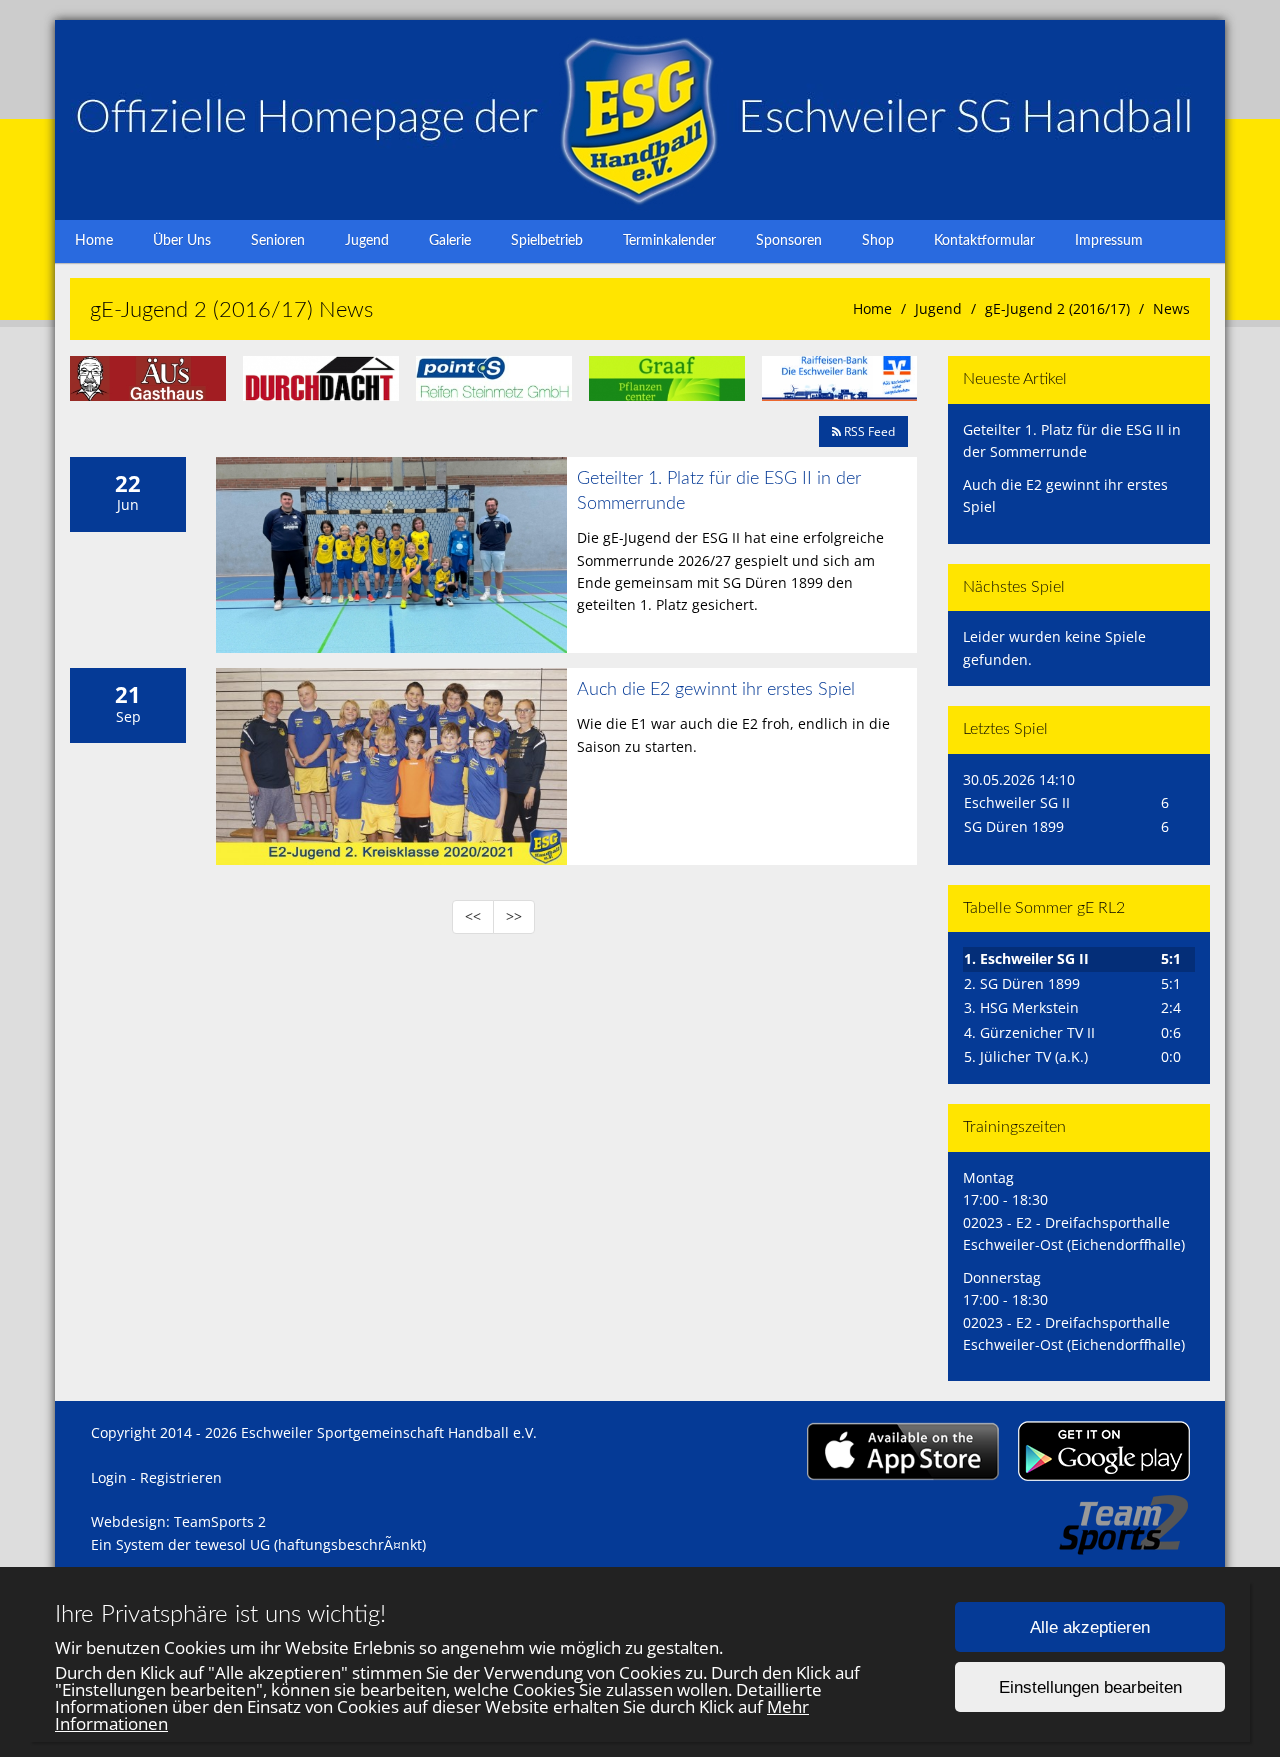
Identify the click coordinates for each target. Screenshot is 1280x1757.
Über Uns (182, 241)
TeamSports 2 (220, 1521)
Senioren (278, 241)
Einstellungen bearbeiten (1090, 1687)
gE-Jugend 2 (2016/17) (1057, 308)
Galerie (450, 241)
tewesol (220, 1544)
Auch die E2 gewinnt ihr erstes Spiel (716, 690)
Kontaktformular (984, 241)
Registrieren (181, 1477)
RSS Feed (868, 431)
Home (94, 241)
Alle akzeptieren (1090, 1627)
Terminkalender (669, 241)
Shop (878, 241)
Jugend (367, 241)
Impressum (1109, 241)
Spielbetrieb (547, 241)
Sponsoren (789, 241)
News (1171, 308)
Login (109, 1477)
